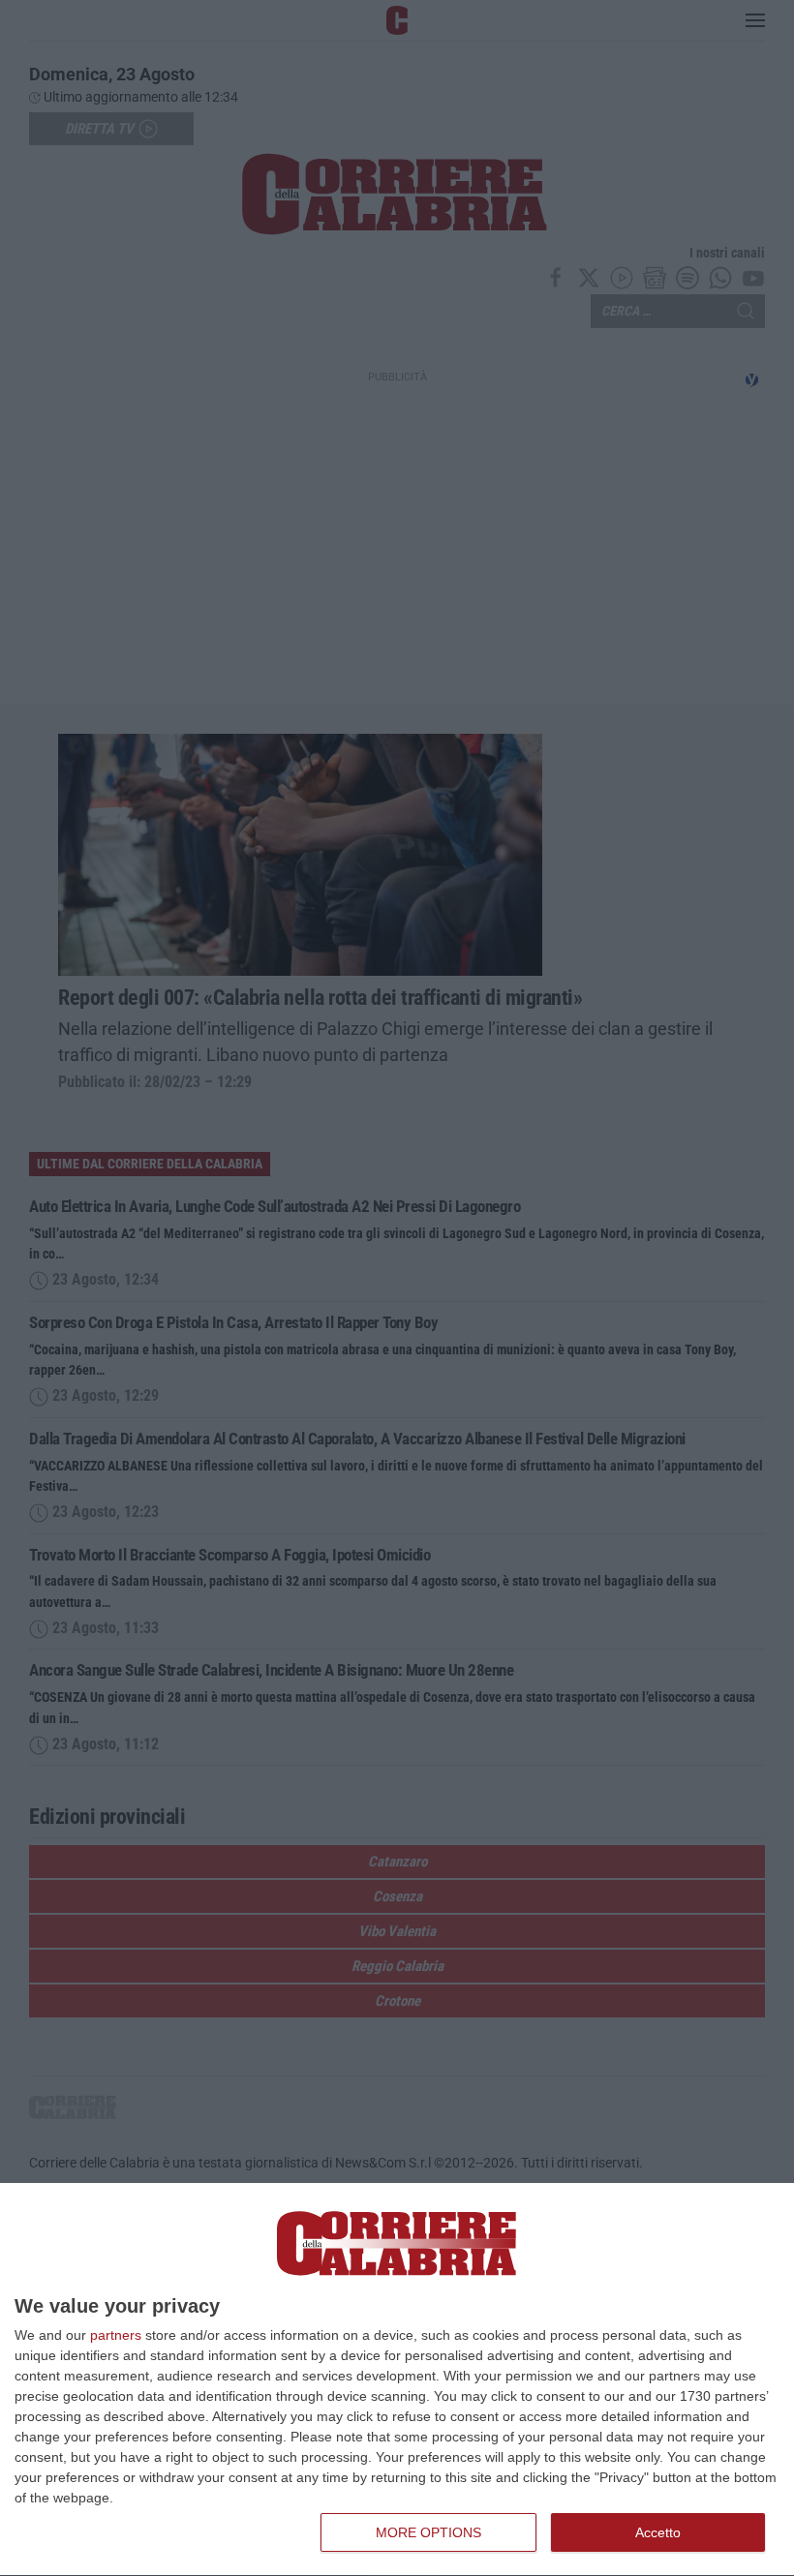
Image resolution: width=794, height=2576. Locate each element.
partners (116, 2335)
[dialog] (397, 2380)
